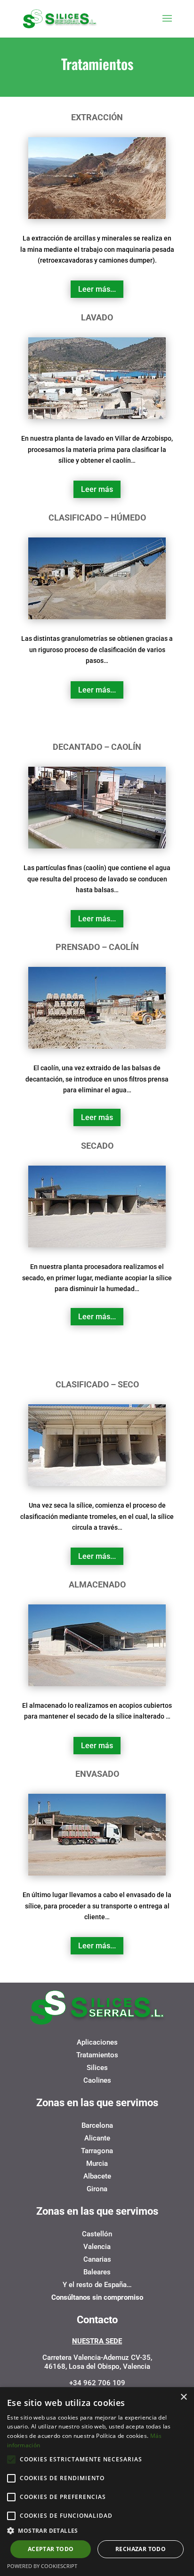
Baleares (97, 2272)
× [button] (183, 2397)
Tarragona (97, 2151)
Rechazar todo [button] (141, 2549)
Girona (97, 2189)
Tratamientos (97, 2055)
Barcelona (97, 2125)
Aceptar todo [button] (51, 2549)
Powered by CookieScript (42, 2566)
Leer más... (97, 289)
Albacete (97, 2176)
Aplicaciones (97, 2042)
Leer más (97, 489)
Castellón (97, 2234)
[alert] (97, 2482)
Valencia (97, 2247)
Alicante (97, 2138)
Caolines (97, 2080)
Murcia (97, 2164)
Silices (97, 2068)
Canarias (97, 2259)
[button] (97, 2531)
